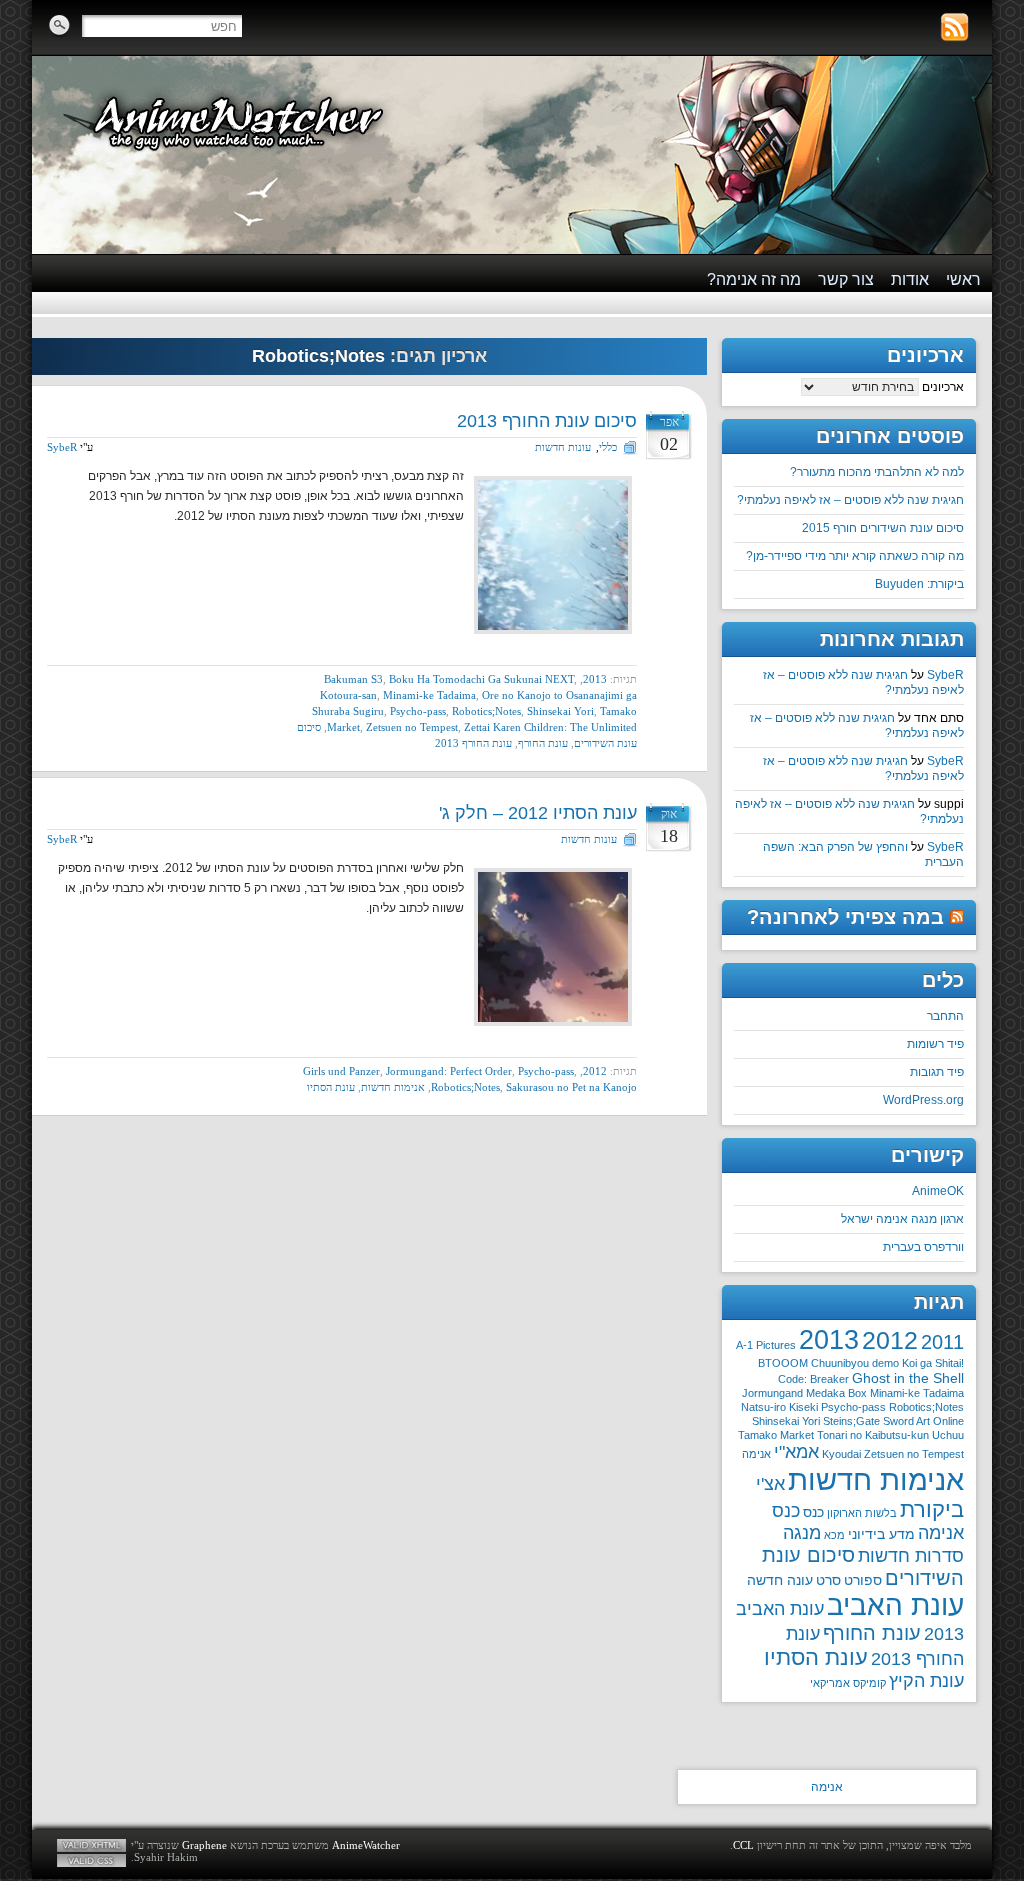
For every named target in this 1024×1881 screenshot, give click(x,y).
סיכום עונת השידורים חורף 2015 (883, 528)
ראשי (963, 279)
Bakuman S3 (353, 679)
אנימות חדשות (393, 1087)
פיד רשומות (935, 1044)
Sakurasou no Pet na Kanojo (571, 1087)
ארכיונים (943, 387)
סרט (828, 1580)
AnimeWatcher (366, 1845)
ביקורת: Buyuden (919, 584)
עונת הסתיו (331, 1087)
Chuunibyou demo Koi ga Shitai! (887, 1363)
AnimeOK (938, 1191)
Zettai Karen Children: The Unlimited (550, 727)
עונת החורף (543, 743)
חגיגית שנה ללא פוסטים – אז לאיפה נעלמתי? (850, 500)
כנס (813, 1512)
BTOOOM (783, 1363)
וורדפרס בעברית (923, 1247)
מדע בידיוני (881, 1534)
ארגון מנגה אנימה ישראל (902, 1219)
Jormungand (772, 1393)
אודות (910, 279)
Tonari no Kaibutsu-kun (873, 1435)
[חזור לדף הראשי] (512, 155)
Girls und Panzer (341, 1071)
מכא (834, 1535)
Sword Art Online (923, 1421)
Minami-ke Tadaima (429, 695)
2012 (595, 1071)
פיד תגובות (937, 1072)
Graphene (204, 1845)
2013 (595, 679)
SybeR (62, 447)
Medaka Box (836, 1393)
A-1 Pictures (766, 1345)
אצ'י (770, 1484)
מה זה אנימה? (754, 279)
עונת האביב (895, 1605)
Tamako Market (776, 1435)
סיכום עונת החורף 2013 (547, 421)
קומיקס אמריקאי (848, 1683)
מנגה (802, 1533)
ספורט (863, 1580)
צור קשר (846, 279)
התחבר (945, 1016)
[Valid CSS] (91, 1860)
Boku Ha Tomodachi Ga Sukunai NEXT (481, 679)
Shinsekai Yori (560, 711)
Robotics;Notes (486, 711)
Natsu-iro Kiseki (779, 1407)
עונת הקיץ (926, 1681)
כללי (608, 447)
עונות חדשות (563, 447)
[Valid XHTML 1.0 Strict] (91, 1845)
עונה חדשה (780, 1580)
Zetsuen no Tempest (412, 727)
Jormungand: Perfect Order (449, 1071)
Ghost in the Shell (908, 1378)
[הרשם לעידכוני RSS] (954, 27)
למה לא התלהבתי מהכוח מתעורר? (877, 472)
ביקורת (932, 1509)
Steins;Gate (851, 1421)
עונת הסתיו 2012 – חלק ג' (538, 813)
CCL (743, 1845)
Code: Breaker (813, 1379)
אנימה (756, 1454)
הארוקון (844, 1513)
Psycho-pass (418, 711)
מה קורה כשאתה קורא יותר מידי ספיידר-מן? (855, 556)
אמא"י (796, 1452)
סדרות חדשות (911, 1556)
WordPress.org (923, 1100)
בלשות (881, 1513)
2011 (942, 1342)
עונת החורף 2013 (473, 743)
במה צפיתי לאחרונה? (845, 917)
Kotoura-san (348, 695)
